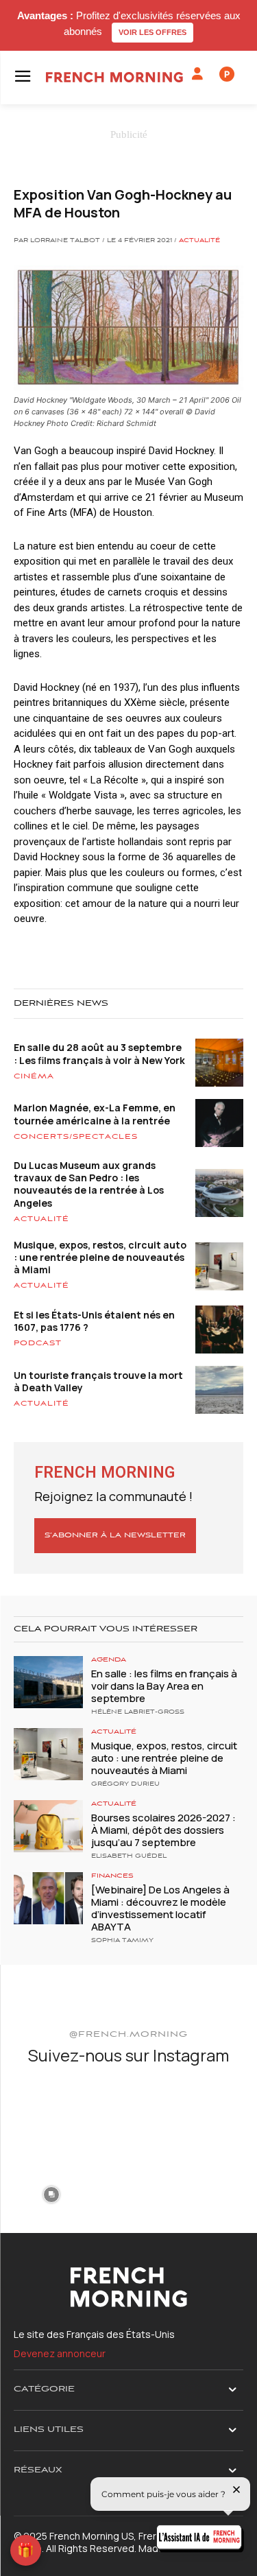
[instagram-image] (51, 2115)
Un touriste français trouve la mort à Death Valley (98, 1381)
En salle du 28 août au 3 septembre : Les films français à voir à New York (99, 1053)
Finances (112, 1876)
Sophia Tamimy (122, 1941)
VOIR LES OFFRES (152, 32)
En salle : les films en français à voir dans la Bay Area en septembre (164, 1686)
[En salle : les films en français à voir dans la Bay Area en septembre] (48, 1682)
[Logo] (114, 77)
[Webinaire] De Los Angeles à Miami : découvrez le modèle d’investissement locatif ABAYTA (160, 1908)
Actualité (199, 241)
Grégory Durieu (125, 1784)
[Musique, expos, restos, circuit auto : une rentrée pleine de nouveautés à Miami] (48, 1754)
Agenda (109, 1660)
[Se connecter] (197, 74)
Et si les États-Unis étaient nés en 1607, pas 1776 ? (94, 1321)
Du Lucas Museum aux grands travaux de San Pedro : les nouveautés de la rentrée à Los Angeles (89, 1184)
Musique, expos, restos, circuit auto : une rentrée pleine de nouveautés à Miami (100, 1257)
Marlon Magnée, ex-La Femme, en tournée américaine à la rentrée (95, 1114)
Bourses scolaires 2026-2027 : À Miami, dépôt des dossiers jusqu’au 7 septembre (163, 1830)
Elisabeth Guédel (129, 1856)
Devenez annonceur (60, 2353)
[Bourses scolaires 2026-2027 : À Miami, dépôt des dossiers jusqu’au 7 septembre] (48, 1826)
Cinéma (34, 1076)
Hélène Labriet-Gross (138, 1712)
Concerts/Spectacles (76, 1137)
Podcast (38, 1343)
